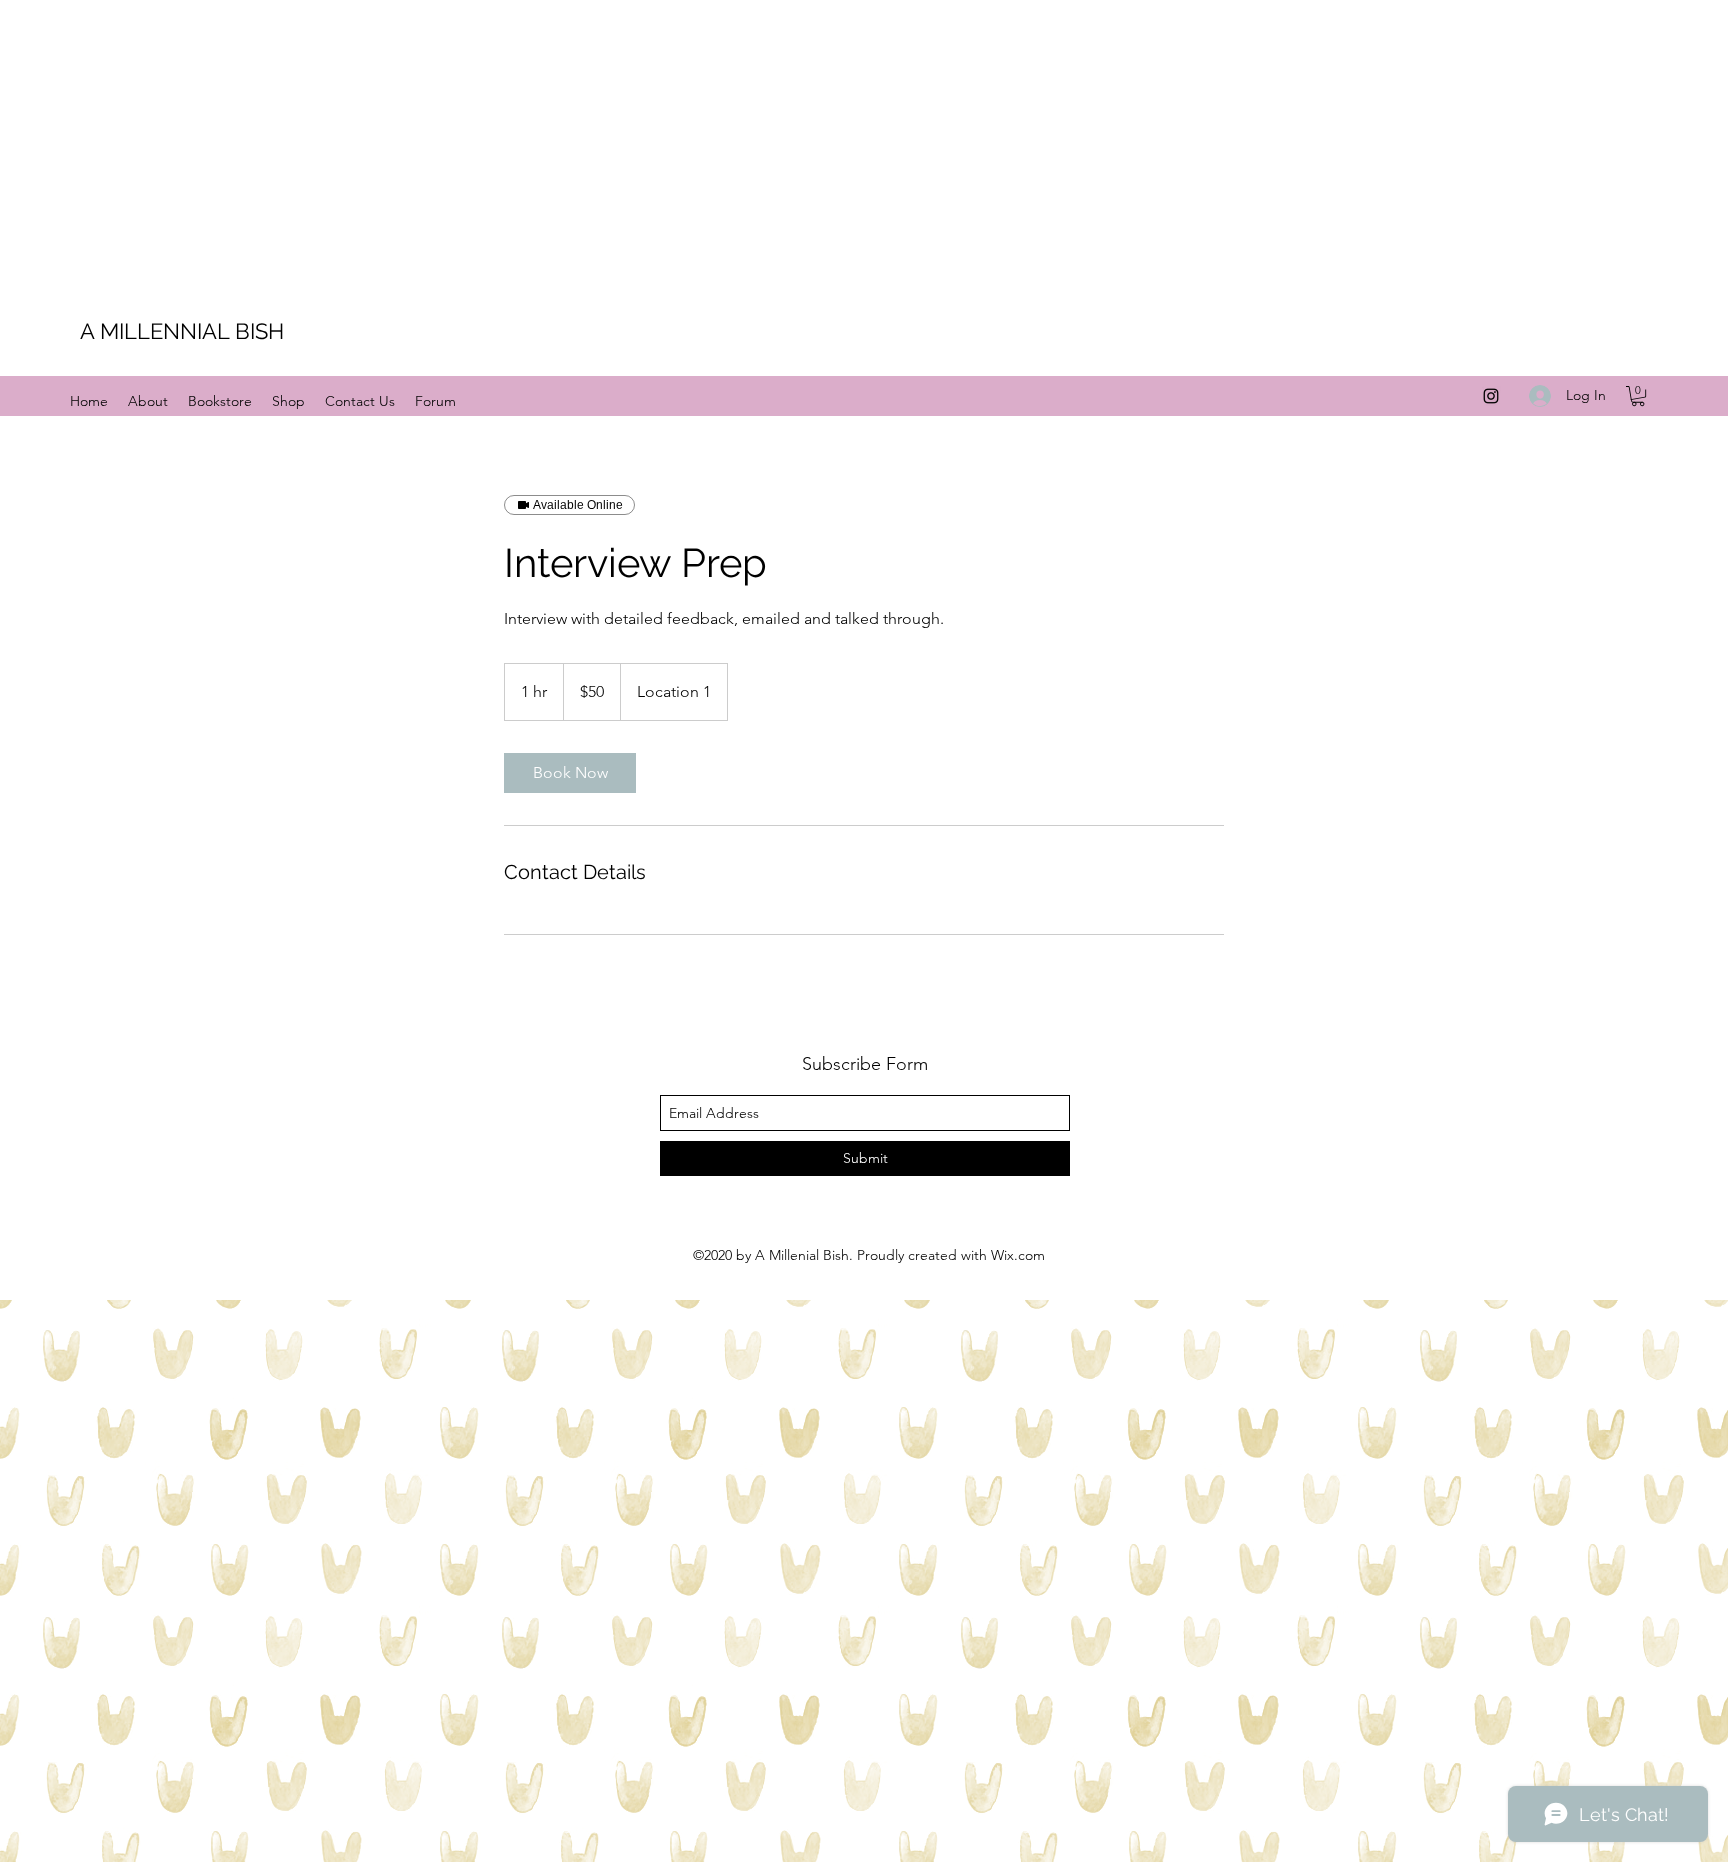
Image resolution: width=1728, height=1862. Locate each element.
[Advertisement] (600, 140)
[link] (570, 773)
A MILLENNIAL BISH (182, 331)
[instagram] (1491, 396)
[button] (1638, 396)
